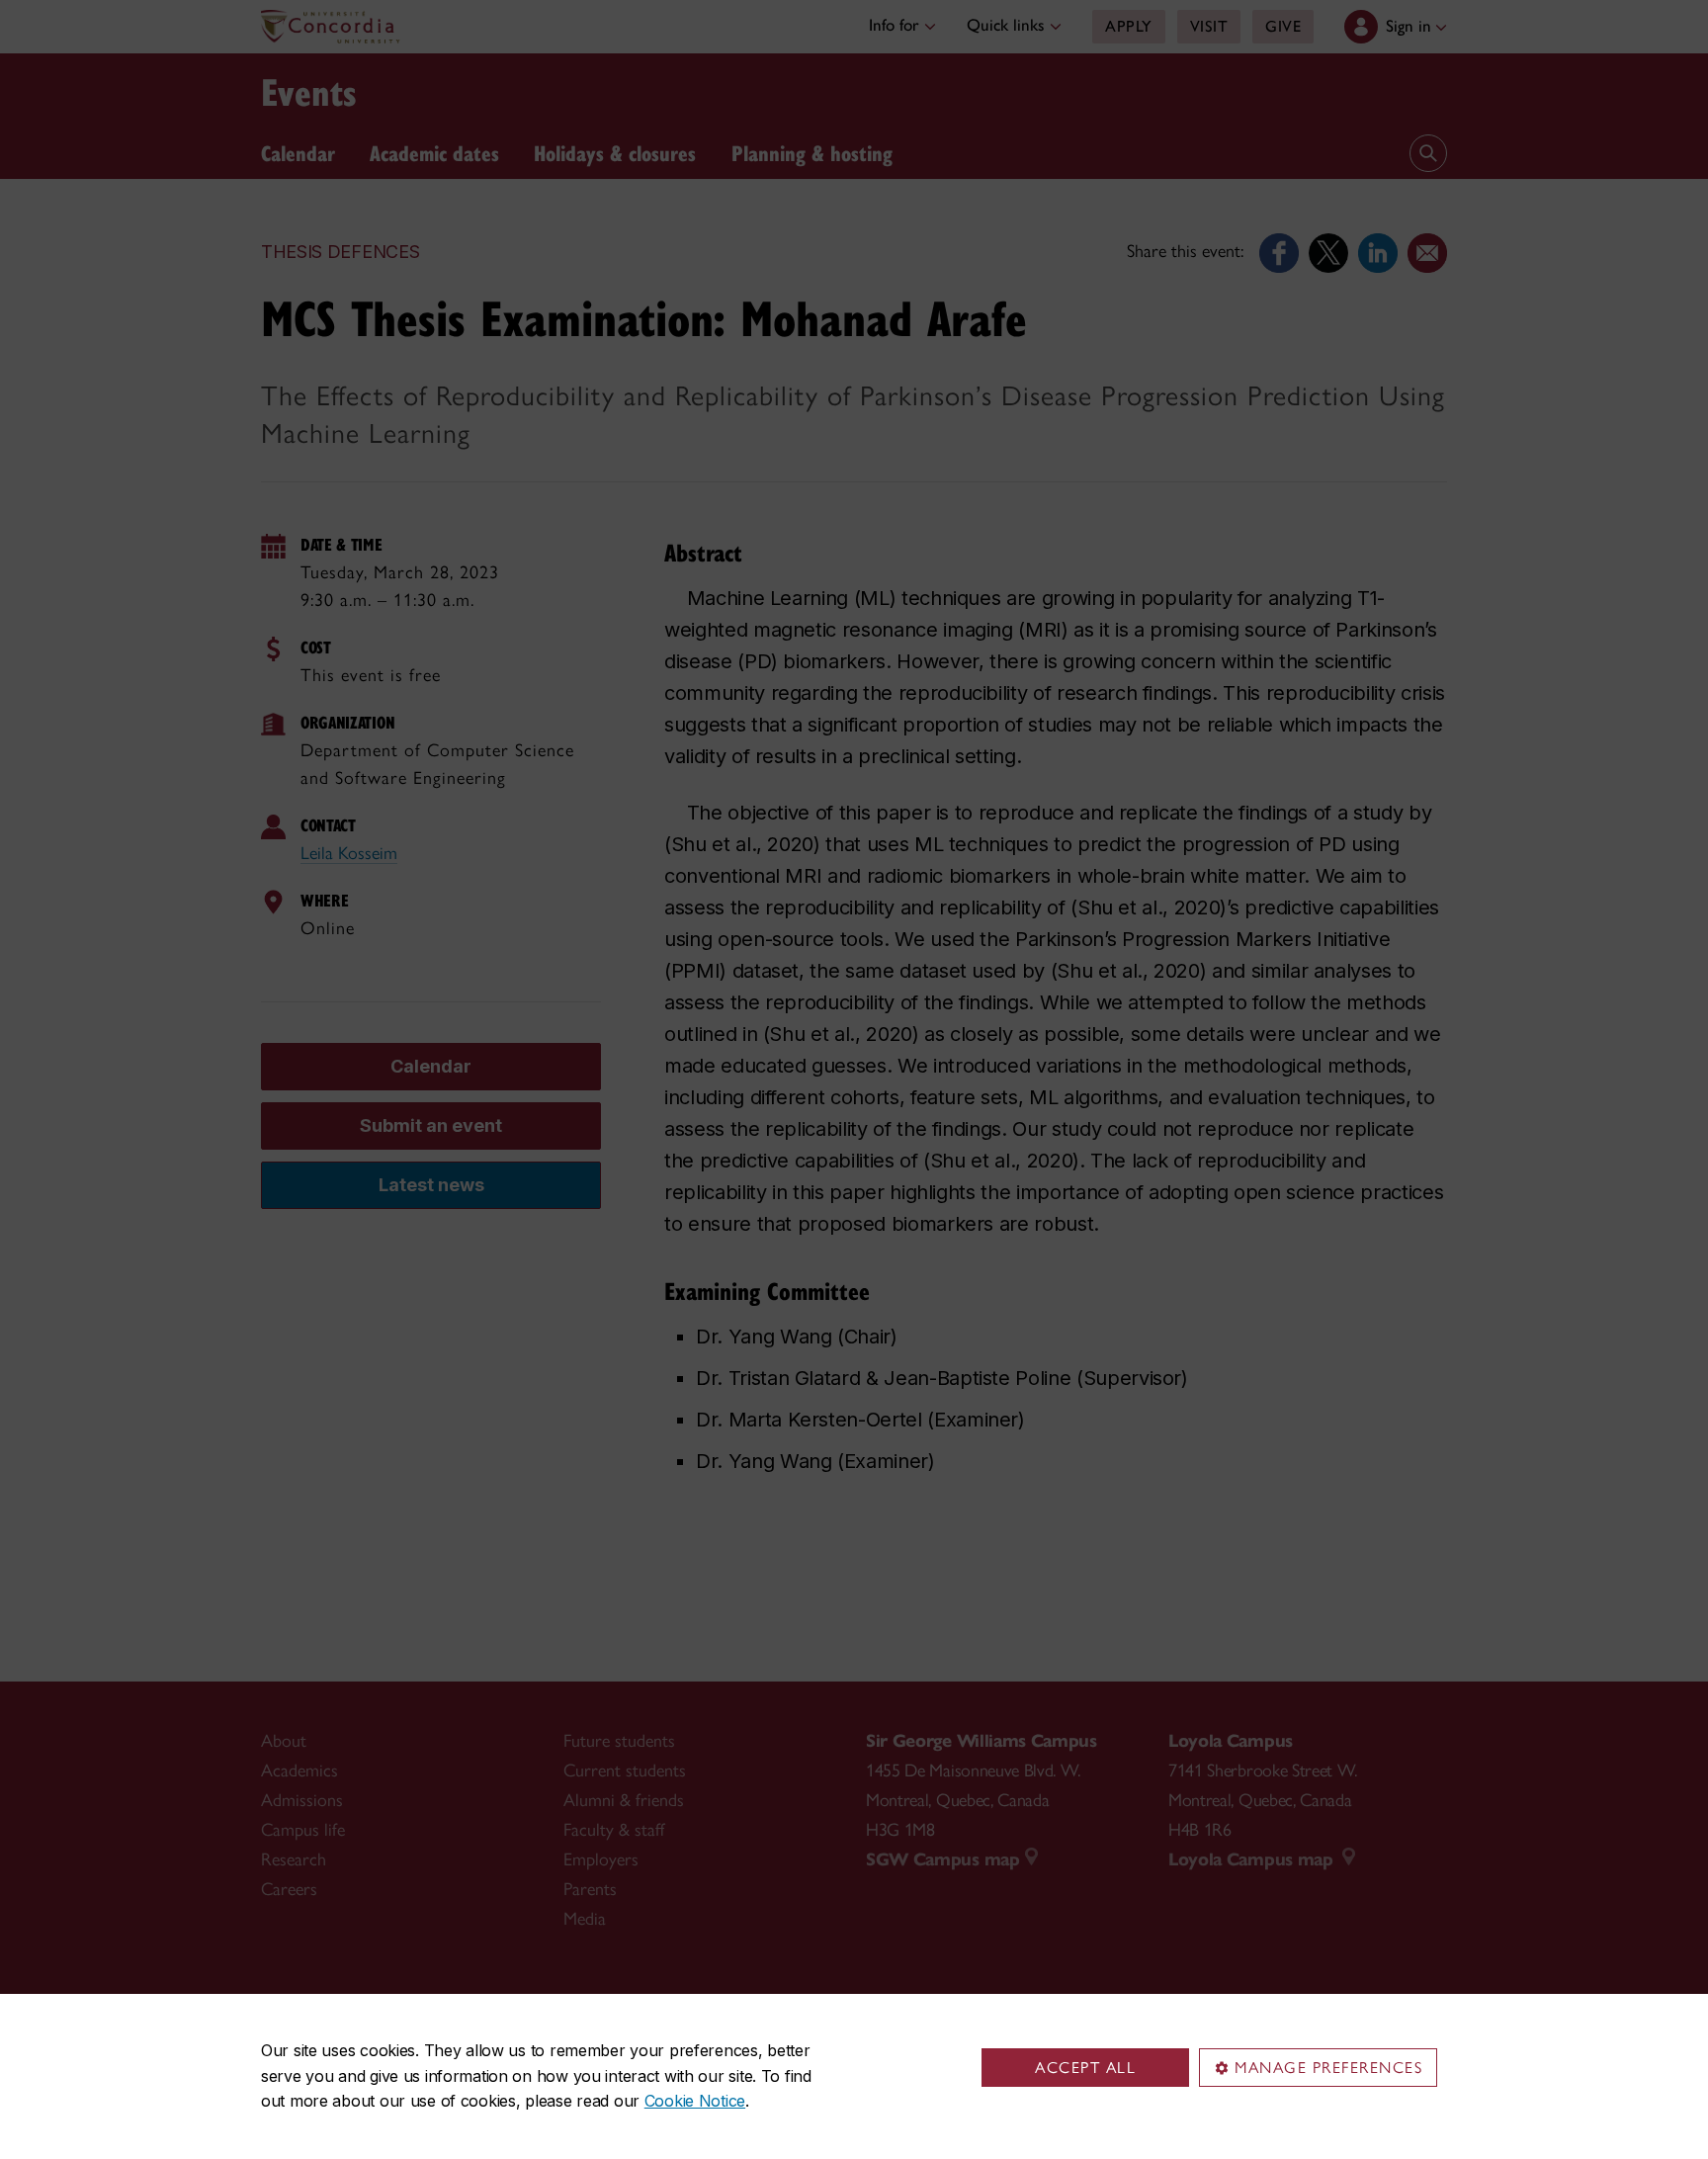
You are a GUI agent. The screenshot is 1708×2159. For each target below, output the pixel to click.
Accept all (1085, 2068)
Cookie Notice (695, 2101)
